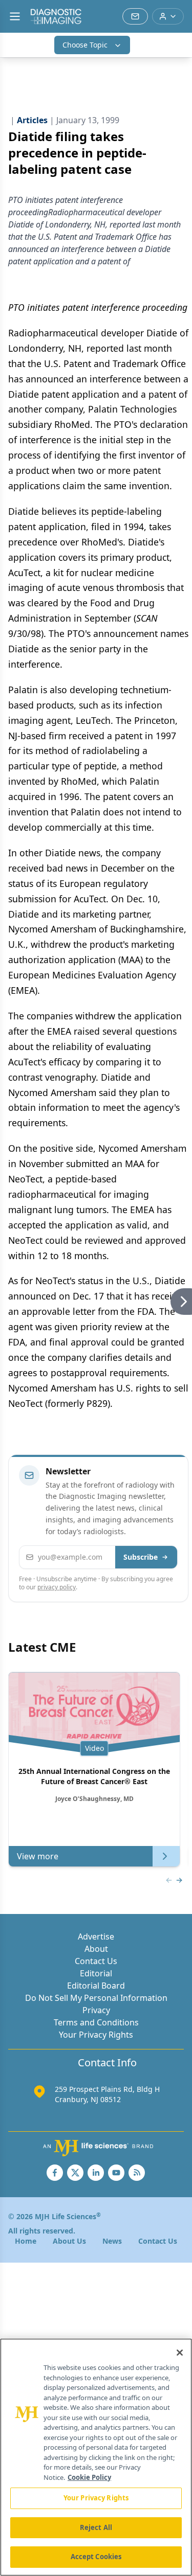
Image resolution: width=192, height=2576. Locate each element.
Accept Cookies (96, 2557)
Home (26, 2241)
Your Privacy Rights (96, 2035)
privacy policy (57, 1587)
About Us (69, 2241)
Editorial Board (96, 1986)
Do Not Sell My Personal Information (96, 1998)
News (112, 2241)
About (96, 1949)
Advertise (96, 1936)
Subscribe (141, 1557)
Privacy (96, 2010)
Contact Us (96, 1961)
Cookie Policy (89, 2477)
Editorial (96, 1973)
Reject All (96, 2527)
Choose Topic (85, 45)
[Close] (180, 2353)
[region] (96, 2457)
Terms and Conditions (96, 2022)
